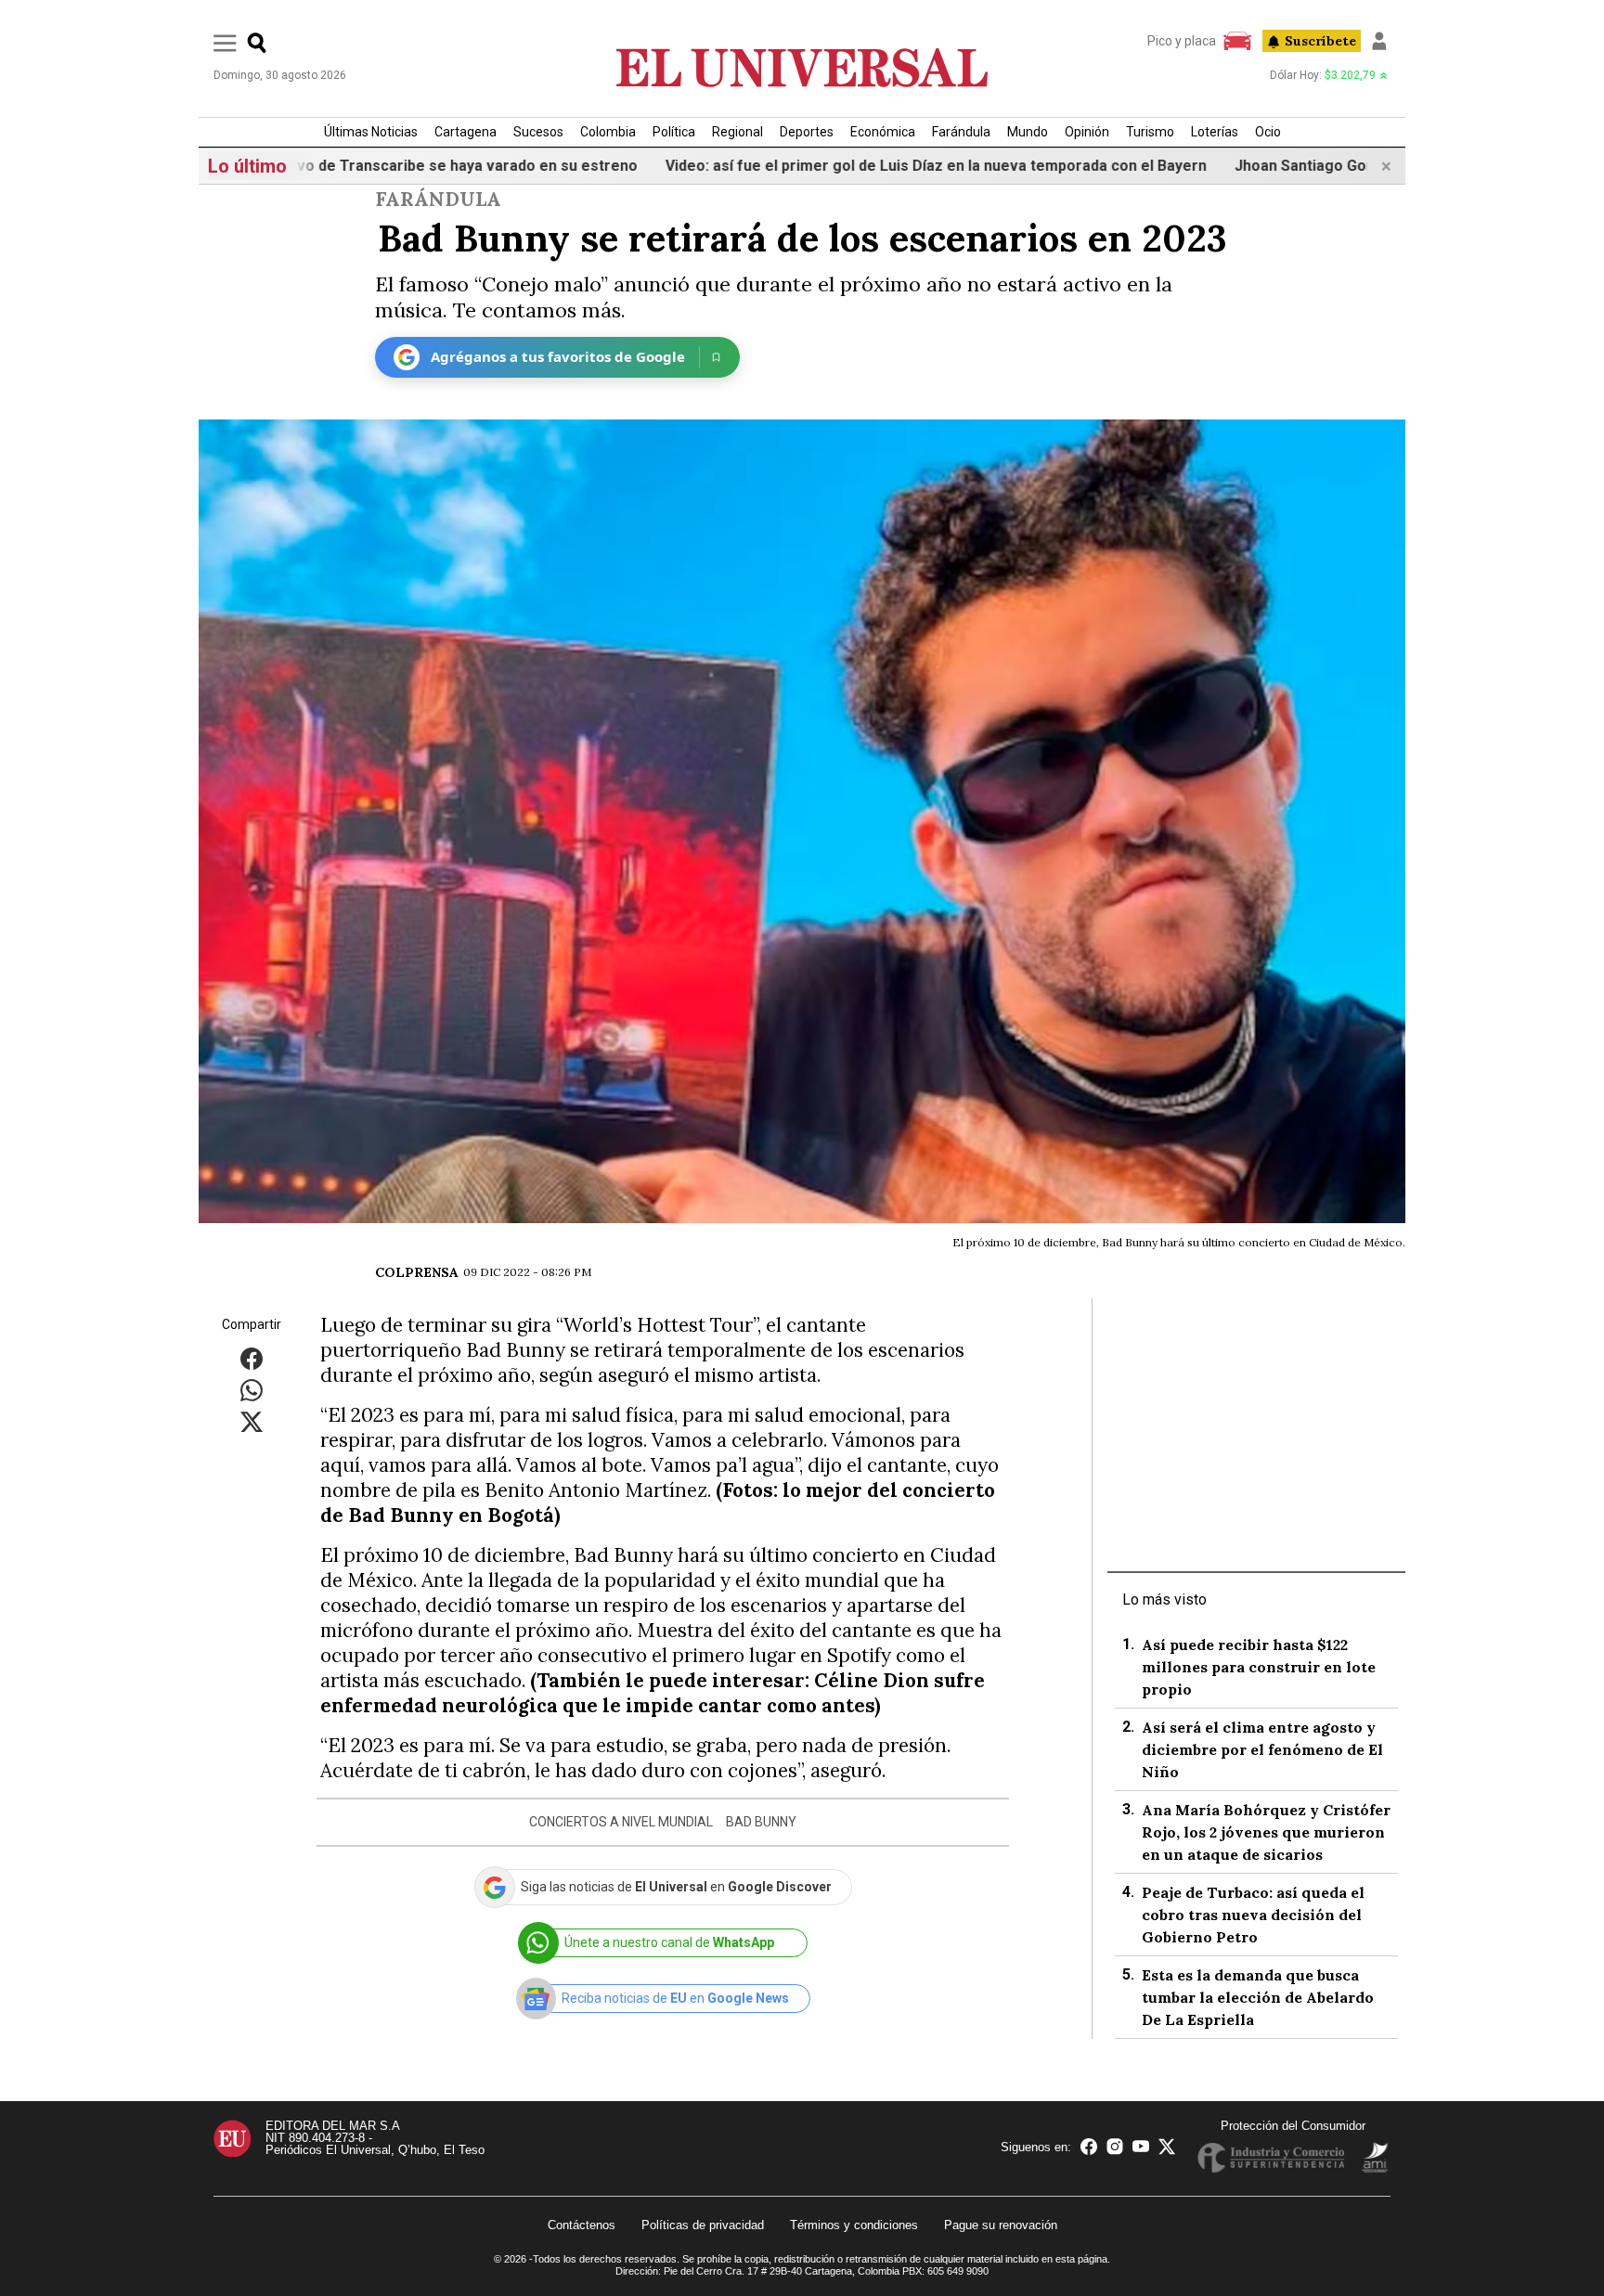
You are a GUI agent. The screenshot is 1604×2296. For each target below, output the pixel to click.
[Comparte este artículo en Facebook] (252, 1357)
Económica (883, 132)
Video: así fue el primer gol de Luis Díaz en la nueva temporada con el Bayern (859, 166)
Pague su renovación (1001, 2225)
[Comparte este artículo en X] (252, 1420)
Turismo (1150, 132)
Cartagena (466, 132)
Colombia (608, 132)
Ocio (1268, 132)
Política (674, 132)
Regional (737, 132)
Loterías (1215, 132)
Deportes (807, 132)
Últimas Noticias (371, 132)
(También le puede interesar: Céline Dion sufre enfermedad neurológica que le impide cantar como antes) (653, 1693)
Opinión (1087, 132)
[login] (1379, 41)
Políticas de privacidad (703, 2225)
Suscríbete (1320, 41)
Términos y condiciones (854, 2225)
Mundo (1028, 132)
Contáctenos (582, 2225)
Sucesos (538, 132)
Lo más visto (1164, 1599)
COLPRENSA (417, 1272)
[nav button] (225, 42)
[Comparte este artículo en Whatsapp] (252, 1389)
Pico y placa (1182, 41)
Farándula (961, 132)
